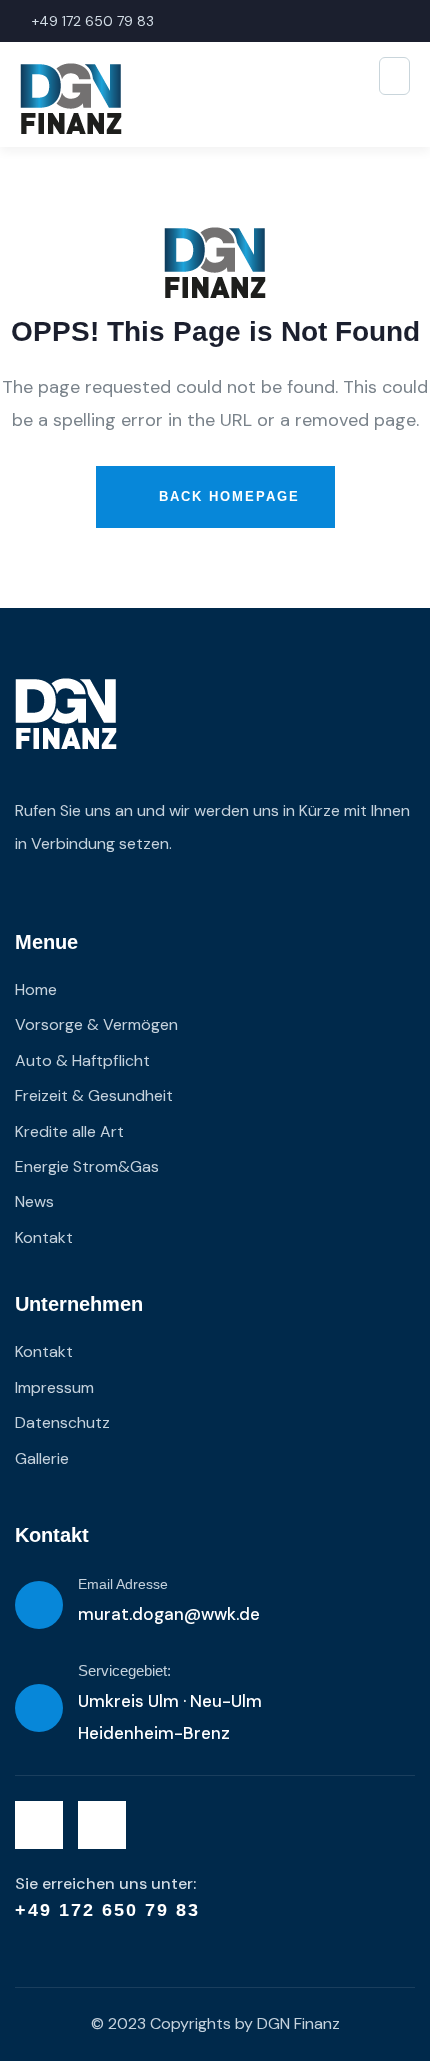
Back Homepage (226, 496)
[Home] (66, 713)
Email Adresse (123, 1584)
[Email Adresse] (39, 1605)
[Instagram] (102, 1825)
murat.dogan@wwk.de (169, 1614)
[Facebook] (39, 1825)
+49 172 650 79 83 (107, 1910)
